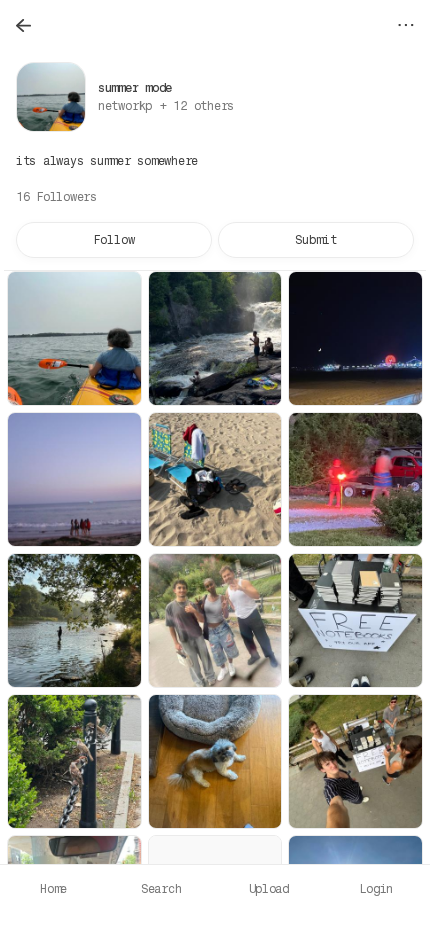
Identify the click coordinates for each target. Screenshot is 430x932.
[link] (166, 106)
